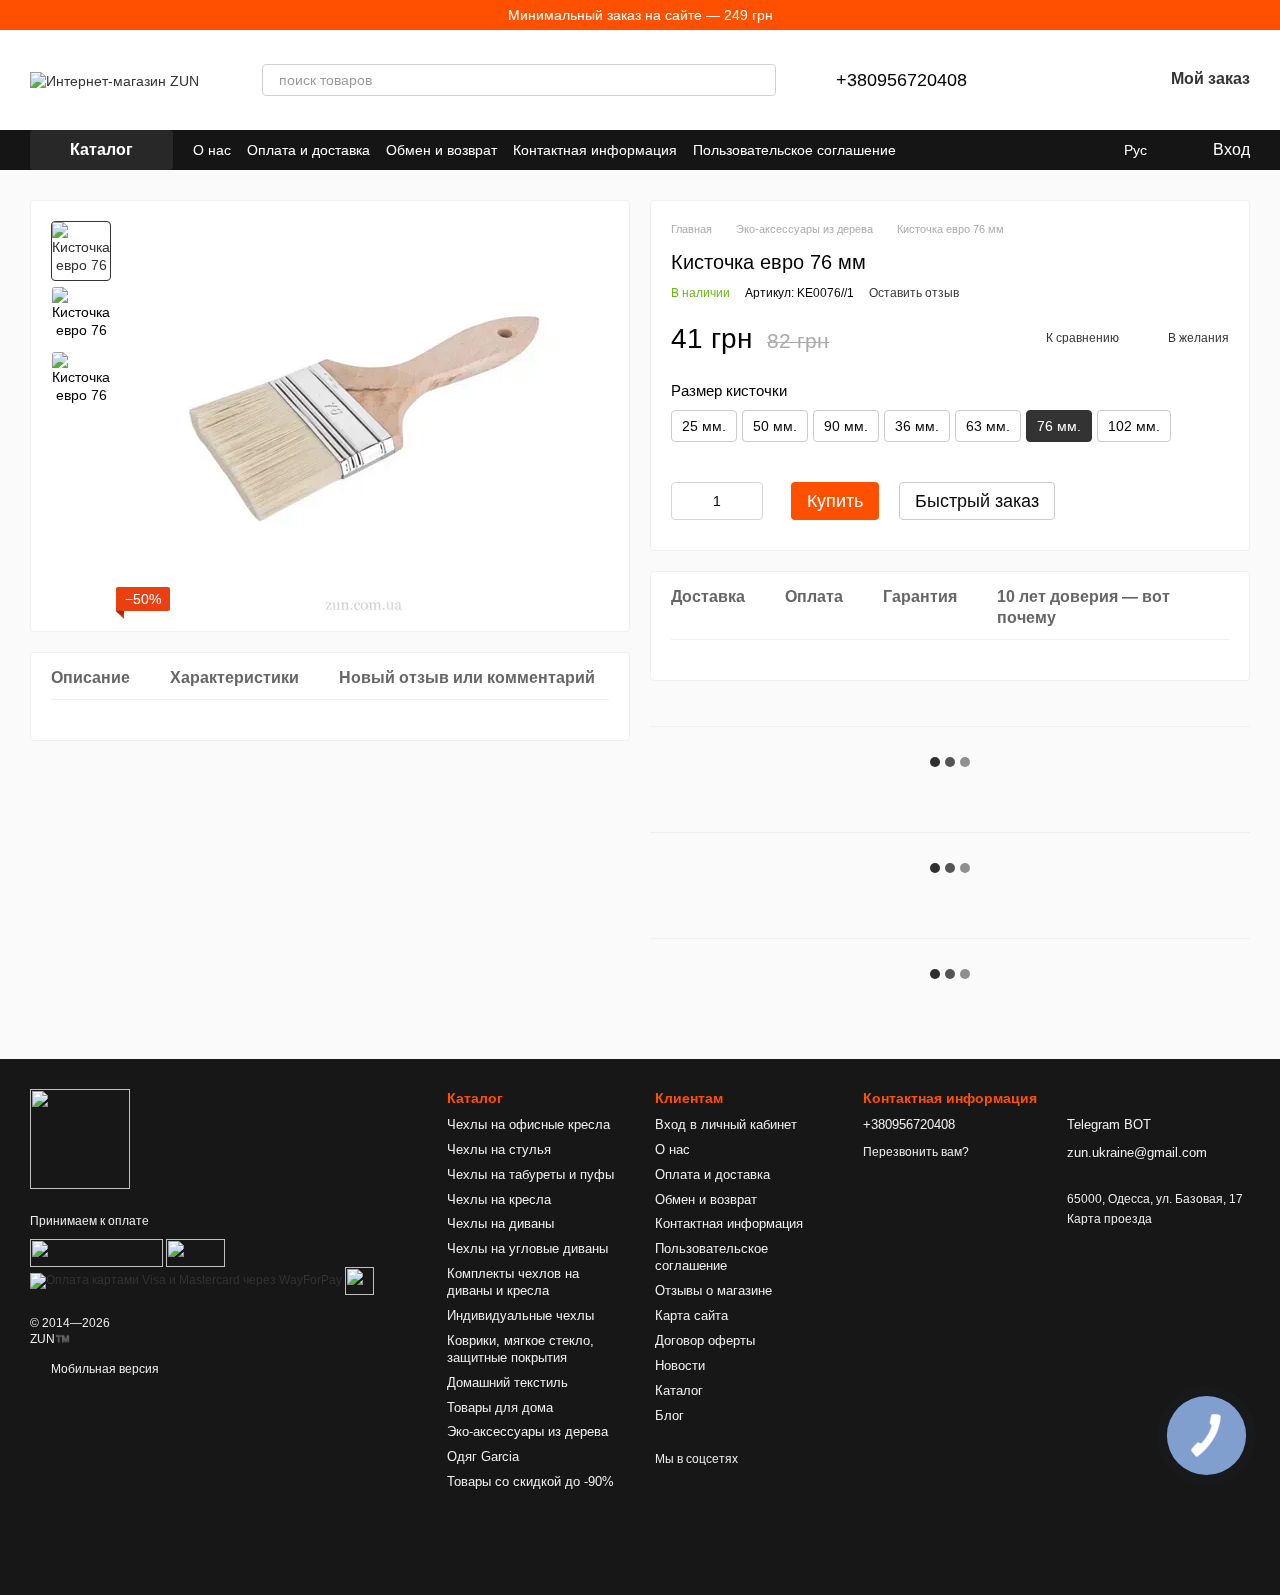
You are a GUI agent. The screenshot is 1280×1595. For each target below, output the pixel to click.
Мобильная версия (103, 1369)
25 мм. (704, 426)
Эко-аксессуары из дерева (527, 1431)
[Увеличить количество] (748, 501)
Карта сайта (691, 1315)
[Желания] (1095, 80)
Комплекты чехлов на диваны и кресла (513, 1282)
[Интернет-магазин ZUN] (80, 1138)
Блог (669, 1415)
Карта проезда (1109, 1219)
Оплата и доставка (308, 150)
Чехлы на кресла (499, 1199)
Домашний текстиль (507, 1382)
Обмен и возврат (441, 150)
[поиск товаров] (760, 80)
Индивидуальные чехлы (520, 1315)
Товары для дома (500, 1407)
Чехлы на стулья (499, 1149)
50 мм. (775, 426)
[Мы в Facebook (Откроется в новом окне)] (972, 150)
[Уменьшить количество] (686, 501)
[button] (1264, 15)
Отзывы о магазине (713, 1290)
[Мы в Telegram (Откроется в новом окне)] (1044, 150)
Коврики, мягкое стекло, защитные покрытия (520, 1349)
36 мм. (917, 426)
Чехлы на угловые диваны (527, 1248)
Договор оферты (705, 1340)
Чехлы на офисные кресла (528, 1124)
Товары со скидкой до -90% (530, 1481)
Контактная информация (595, 150)
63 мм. (988, 426)
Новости (680, 1365)
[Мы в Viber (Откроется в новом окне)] (1068, 150)
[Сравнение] (1043, 80)
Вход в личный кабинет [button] (726, 1124)
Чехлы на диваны (500, 1223)
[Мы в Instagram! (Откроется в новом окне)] (1020, 150)
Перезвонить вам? (916, 1152)
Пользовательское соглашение (794, 150)
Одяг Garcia (483, 1456)
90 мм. (846, 426)
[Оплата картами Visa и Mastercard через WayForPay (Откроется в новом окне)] (186, 1280)
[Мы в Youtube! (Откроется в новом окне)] (996, 150)
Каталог (679, 1390)
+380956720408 (901, 80)
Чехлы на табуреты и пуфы (530, 1174)
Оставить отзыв (914, 293)
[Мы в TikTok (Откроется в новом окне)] (1092, 150)
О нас (212, 150)
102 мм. (1134, 426)
